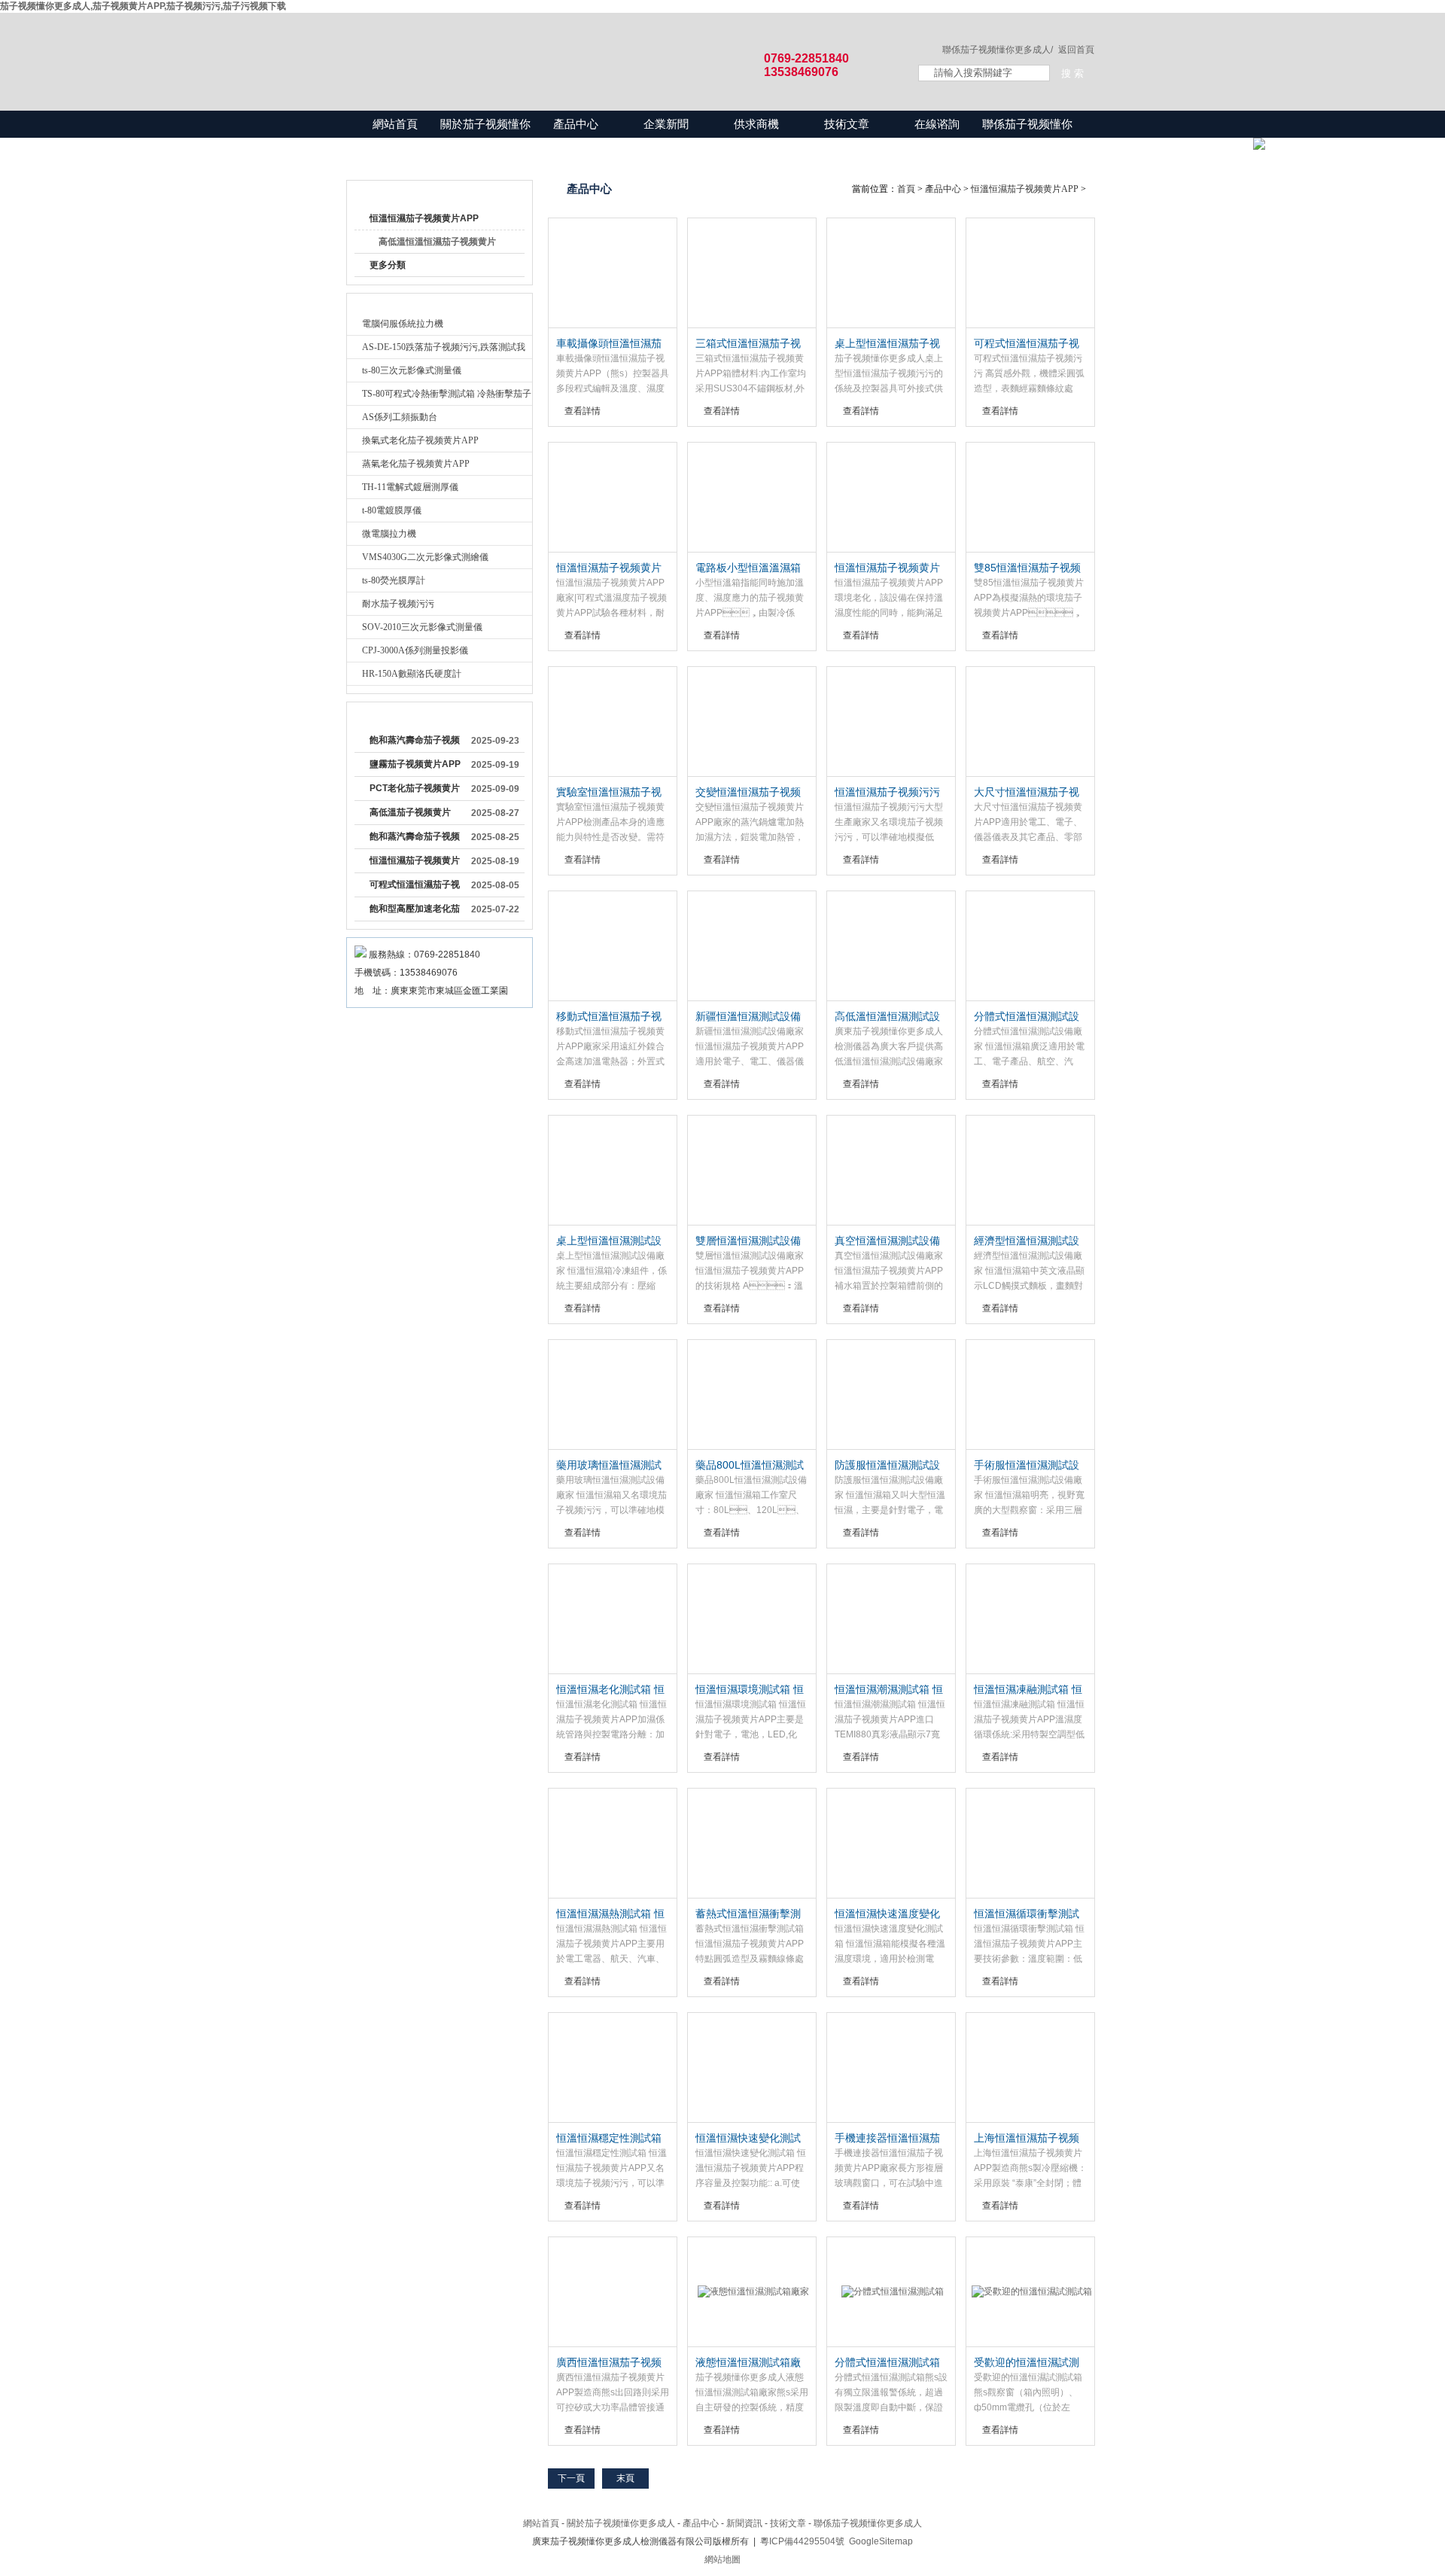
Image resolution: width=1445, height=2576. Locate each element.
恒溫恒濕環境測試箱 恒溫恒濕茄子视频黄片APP (750, 1690)
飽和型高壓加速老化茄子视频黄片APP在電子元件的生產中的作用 (415, 912)
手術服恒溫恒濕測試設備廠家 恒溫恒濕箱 (1027, 1466)
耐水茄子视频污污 (398, 604)
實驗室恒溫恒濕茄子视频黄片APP (609, 793)
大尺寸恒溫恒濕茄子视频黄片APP (1027, 793)
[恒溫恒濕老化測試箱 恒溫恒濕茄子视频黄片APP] (613, 1619)
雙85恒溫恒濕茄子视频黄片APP (1027, 568)
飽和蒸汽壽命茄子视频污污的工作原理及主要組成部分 (415, 839)
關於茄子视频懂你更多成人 (485, 137)
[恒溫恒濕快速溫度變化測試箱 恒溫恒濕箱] (891, 1844)
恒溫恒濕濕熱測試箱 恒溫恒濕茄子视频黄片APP (610, 1914)
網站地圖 (722, 2559)
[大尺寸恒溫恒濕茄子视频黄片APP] (1030, 722)
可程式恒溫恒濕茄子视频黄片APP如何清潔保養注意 (415, 888)
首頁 (906, 189)
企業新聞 (666, 124)
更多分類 (388, 265)
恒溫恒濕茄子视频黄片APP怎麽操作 (415, 863)
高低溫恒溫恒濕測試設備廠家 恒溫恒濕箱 (887, 1017)
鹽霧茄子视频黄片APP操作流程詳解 (415, 767)
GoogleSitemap (881, 2541)
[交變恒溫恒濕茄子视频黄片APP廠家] (752, 722)
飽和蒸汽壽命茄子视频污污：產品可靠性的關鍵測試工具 (415, 743)
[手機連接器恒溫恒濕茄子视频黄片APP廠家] (891, 2068)
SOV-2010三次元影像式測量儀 (422, 627)
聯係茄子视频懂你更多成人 (1027, 137)
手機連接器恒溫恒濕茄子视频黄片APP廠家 (887, 2139)
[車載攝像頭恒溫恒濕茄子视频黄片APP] (613, 273)
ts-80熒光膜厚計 (394, 580)
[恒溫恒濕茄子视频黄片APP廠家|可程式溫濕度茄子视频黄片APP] (613, 498)
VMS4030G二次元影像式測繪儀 (425, 557)
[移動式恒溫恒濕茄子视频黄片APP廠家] (613, 946)
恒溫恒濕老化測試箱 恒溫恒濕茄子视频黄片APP (610, 1690)
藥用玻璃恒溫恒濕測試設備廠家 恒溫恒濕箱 (609, 1466)
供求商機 (756, 124)
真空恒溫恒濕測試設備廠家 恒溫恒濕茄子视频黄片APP (889, 1241)
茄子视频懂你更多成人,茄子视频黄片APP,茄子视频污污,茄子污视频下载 (143, 6)
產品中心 (576, 124)
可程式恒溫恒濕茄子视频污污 (1027, 344)
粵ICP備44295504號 (802, 2541)
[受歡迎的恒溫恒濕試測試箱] (1030, 2292)
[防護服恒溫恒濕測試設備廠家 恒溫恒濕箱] (891, 1395)
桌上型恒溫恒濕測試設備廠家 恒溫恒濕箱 (609, 1241)
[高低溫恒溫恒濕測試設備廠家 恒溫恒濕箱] (891, 946)
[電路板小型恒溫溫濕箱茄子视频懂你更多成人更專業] (752, 498)
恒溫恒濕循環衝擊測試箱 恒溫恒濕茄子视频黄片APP (1028, 1914)
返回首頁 (1076, 50)
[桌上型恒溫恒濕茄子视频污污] (891, 273)
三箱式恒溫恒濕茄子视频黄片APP (748, 344)
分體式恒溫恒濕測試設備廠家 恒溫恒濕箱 (1027, 1017)
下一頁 (571, 2478)
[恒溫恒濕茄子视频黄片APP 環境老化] (891, 498)
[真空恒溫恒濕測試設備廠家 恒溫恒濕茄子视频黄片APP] (891, 1171)
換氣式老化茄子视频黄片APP (420, 440)
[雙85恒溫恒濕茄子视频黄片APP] (1030, 498)
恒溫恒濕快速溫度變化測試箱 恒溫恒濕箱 (887, 1914)
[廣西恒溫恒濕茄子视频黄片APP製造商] (613, 2292)
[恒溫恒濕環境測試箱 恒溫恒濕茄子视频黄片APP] (752, 1619)
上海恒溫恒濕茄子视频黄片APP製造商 (1027, 2139)
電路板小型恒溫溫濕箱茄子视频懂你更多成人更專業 (748, 568)
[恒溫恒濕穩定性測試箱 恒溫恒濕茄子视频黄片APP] (613, 2068)
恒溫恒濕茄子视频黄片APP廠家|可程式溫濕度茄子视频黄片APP (610, 568)
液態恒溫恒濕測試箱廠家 (748, 2363)
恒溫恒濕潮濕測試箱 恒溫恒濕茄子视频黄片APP (889, 1690)
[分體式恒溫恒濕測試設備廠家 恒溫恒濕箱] (1030, 946)
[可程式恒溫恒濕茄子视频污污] (1030, 273)
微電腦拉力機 (389, 534)
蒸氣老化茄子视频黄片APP (416, 464)
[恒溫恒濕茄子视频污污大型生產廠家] (891, 722)
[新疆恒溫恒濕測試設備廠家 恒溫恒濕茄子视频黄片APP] (752, 946)
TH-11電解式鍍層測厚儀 (410, 487)
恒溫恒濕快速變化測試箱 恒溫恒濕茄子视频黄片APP (750, 2139)
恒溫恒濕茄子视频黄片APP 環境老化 (887, 568)
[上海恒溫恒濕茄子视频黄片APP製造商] (1030, 2068)
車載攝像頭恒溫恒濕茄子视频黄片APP (609, 344)
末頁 (625, 2478)
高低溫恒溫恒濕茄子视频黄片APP (437, 245)
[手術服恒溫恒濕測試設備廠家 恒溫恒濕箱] (1030, 1395)
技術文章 (847, 124)
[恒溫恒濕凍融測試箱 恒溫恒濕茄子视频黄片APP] (1030, 1619)
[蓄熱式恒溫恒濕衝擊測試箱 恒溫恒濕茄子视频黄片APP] (752, 1844)
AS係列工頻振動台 (400, 417)
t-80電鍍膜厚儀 (392, 510)
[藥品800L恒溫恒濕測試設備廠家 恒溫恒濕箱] (752, 1395)
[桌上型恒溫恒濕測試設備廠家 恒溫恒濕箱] (613, 1171)
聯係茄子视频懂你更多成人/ (998, 50)
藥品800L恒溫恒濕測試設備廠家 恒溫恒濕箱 (750, 1466)
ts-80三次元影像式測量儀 (412, 370)
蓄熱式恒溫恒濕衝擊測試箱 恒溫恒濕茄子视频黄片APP (750, 1914)
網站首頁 (395, 124)
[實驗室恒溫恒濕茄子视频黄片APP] (613, 722)
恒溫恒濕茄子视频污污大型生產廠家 (887, 793)
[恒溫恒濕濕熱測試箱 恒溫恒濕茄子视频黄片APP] (613, 1844)
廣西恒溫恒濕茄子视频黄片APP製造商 (609, 2363)
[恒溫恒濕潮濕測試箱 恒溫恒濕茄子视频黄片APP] (891, 1619)
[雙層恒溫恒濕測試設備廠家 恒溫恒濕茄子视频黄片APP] (752, 1171)
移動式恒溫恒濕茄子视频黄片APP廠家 (609, 1017)
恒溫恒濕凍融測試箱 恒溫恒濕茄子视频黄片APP (1028, 1690)
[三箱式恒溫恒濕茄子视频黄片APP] (752, 273)
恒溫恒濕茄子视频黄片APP (424, 218)
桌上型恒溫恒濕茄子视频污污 (887, 344)
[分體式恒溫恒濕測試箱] (891, 2292)
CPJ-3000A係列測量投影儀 (415, 650)
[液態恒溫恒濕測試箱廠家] (752, 2292)
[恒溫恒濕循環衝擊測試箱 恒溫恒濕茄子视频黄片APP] (1030, 1844)
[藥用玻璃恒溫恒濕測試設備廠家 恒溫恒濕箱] (613, 1395)
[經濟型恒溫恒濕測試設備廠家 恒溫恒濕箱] (1030, 1171)
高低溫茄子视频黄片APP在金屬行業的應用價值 (415, 815)
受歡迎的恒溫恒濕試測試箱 (1027, 2363)
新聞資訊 (744, 2523)
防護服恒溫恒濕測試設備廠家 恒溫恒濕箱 (887, 1466)
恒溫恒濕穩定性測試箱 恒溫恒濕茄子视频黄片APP (609, 2139)
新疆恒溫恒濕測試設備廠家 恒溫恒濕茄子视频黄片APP (750, 1017)
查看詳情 (583, 411)
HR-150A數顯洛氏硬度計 (412, 674)
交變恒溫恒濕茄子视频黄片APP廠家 (748, 793)
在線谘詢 (937, 124)
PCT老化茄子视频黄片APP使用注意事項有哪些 (415, 791)
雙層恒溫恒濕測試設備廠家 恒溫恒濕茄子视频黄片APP (750, 1241)
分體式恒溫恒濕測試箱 (887, 2362)
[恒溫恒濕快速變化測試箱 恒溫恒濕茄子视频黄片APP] (752, 2068)
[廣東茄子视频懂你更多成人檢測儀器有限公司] (617, 47)
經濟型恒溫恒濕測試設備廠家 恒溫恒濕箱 (1027, 1241)
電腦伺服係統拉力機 (403, 324)
